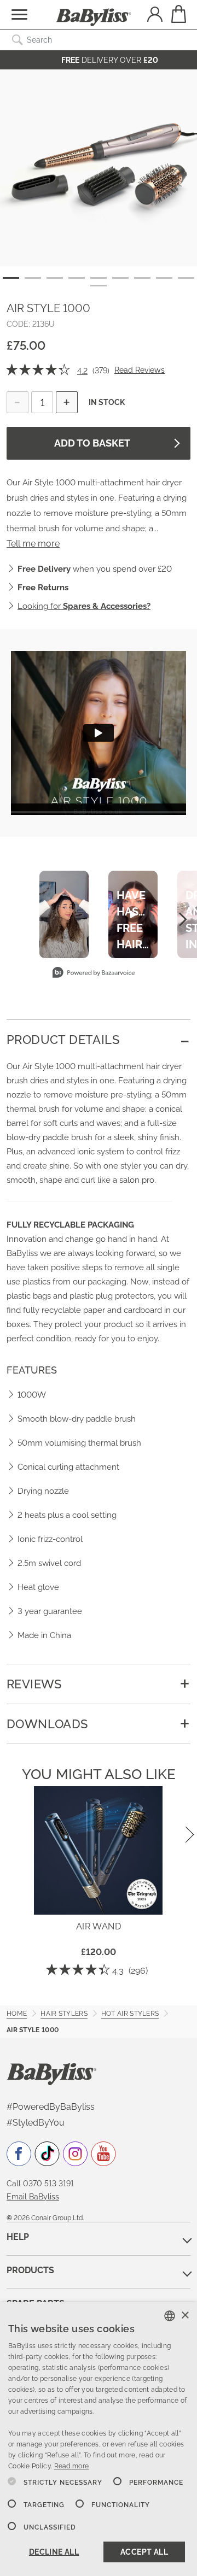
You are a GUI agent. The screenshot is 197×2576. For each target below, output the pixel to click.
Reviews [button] (34, 1684)
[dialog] (99, 2439)
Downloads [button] (47, 1724)
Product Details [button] (63, 1040)
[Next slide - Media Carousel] (182, 919)
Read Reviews (140, 370)
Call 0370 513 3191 (40, 2184)
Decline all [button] (54, 2552)
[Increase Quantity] (67, 402)
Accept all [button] (144, 2552)
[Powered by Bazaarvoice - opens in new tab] (94, 974)
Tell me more (33, 544)
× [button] (185, 2316)
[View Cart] (178, 14)
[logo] (52, 2073)
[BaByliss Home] (94, 17)
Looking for (84, 606)
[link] (39, 371)
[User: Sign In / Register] (155, 16)
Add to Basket (92, 443)
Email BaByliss (33, 2197)
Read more (72, 2466)
